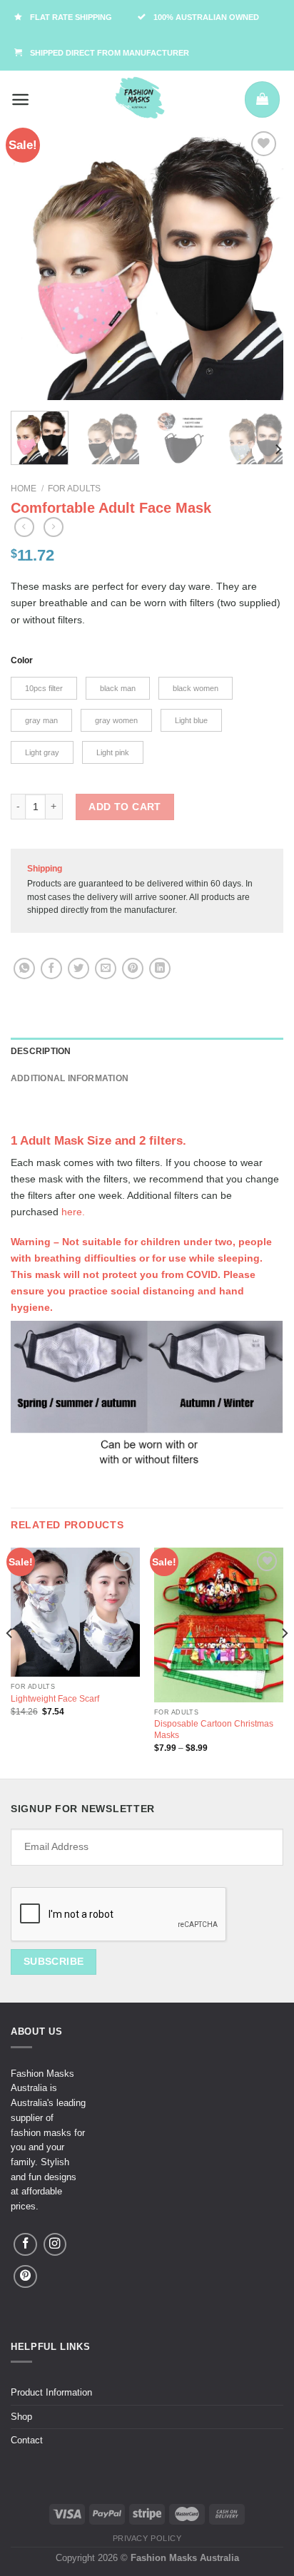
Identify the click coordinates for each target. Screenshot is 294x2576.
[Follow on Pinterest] (25, 2276)
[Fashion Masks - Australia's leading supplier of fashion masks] (140, 99)
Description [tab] (41, 1051)
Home (24, 489)
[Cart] (262, 99)
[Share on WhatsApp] (24, 968)
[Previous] (34, 264)
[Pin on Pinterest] (133, 968)
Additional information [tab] (70, 1078)
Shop (21, 2417)
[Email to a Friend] (106, 968)
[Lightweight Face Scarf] (75, 1612)
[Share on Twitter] (78, 968)
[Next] (260, 264)
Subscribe (54, 1961)
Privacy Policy (147, 2538)
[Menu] (21, 99)
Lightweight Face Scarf (55, 1699)
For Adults (74, 489)
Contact (27, 2440)
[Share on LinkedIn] (160, 968)
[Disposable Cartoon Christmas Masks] (219, 1625)
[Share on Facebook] (51, 968)
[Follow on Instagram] (55, 2244)
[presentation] (119, 1915)
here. (73, 1212)
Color (22, 660)
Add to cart (125, 807)
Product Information (51, 2392)
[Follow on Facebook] (25, 2244)
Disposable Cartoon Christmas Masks (214, 1729)
